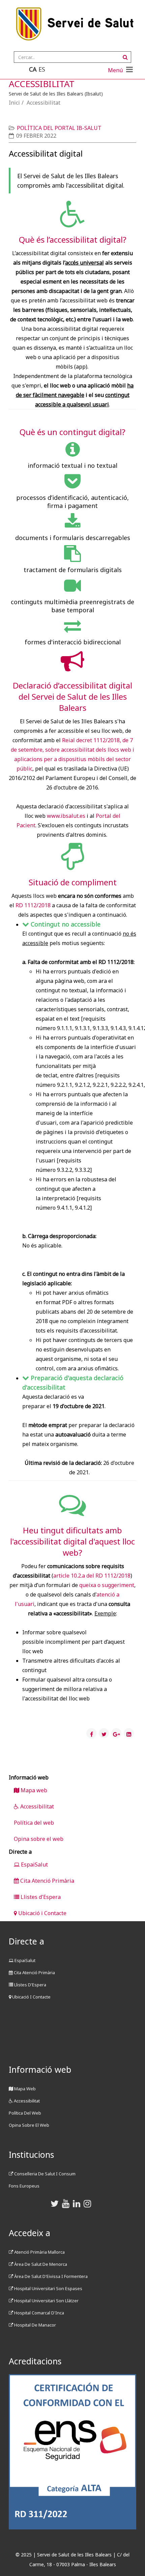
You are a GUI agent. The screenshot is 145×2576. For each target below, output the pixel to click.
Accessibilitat (36, 1806)
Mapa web (33, 1790)
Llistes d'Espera (40, 1897)
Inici (14, 103)
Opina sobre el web (39, 1839)
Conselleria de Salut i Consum (44, 2174)
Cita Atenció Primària (47, 1881)
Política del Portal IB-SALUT (59, 128)
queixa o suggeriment (107, 1585)
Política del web (34, 1823)
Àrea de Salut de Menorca (40, 2264)
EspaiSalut (34, 1864)
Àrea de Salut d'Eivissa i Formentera (50, 2276)
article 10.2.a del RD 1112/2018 (92, 1576)
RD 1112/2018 (33, 905)
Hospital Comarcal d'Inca (39, 2313)
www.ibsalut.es (66, 816)
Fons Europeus (24, 2186)
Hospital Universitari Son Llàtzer (46, 2301)
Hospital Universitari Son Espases (48, 2288)
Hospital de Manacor (35, 2325)
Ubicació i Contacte (42, 1913)
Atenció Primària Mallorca (39, 2252)
